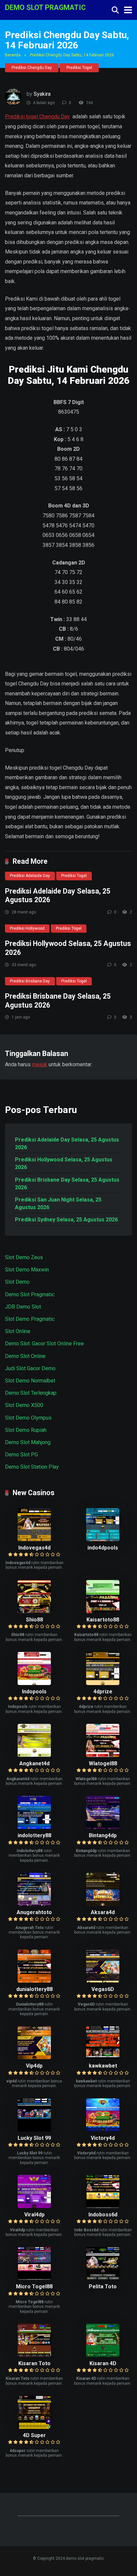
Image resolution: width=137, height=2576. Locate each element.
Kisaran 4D (103, 2363)
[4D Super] (34, 2427)
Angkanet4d (34, 1763)
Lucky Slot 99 (34, 2138)
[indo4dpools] (103, 1539)
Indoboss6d (103, 2215)
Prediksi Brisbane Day (30, 981)
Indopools (34, 1692)
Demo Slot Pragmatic (30, 1294)
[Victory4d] (103, 2130)
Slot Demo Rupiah (26, 1430)
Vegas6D (103, 1989)
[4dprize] (103, 1683)
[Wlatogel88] (103, 1755)
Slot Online (18, 1331)
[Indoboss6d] (103, 2206)
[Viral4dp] (34, 2206)
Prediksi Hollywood (27, 928)
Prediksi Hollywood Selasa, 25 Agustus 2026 (64, 1163)
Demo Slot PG (21, 1455)
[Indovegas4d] (34, 1539)
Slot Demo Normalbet (30, 1381)
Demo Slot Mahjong (28, 1442)
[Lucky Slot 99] (34, 2130)
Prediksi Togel (79, 68)
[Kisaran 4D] (103, 2355)
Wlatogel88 (103, 1763)
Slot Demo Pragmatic (30, 1319)
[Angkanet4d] (34, 1755)
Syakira (42, 94)
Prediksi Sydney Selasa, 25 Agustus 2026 (66, 1220)
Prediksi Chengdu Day (32, 68)
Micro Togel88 (34, 2286)
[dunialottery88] (34, 1981)
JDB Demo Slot (23, 1307)
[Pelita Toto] (103, 2278)
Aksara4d (103, 1912)
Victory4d (103, 2138)
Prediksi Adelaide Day (30, 876)
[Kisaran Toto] (34, 2355)
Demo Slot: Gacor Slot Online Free (44, 1344)
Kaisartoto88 (103, 1620)
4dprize (103, 1692)
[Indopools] (34, 1683)
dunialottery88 (34, 1989)
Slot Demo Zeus (24, 1257)
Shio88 (34, 1620)
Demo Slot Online (25, 1356)
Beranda (13, 55)
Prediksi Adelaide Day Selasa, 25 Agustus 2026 (67, 1143)
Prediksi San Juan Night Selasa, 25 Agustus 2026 (58, 1203)
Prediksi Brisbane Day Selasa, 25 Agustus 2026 (67, 1184)
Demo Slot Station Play (32, 1467)
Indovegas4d (34, 1548)
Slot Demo (17, 1282)
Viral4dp (34, 2215)
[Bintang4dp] (103, 1827)
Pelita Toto (103, 2286)
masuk (40, 1064)
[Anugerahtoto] (34, 1904)
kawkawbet (103, 2066)
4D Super (34, 2435)
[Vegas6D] (103, 1981)
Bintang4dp (103, 1835)
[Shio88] (34, 1611)
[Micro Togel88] (34, 2278)
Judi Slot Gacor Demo (30, 1368)
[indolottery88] (34, 1827)
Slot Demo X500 (24, 1405)
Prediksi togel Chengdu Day (37, 117)
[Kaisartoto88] (103, 1611)
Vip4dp (34, 2066)
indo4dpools (103, 1548)
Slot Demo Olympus (28, 1418)
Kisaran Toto (34, 2363)
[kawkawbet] (103, 2057)
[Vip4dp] (34, 2057)
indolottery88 (34, 1835)
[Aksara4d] (103, 1904)
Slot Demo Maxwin (27, 1270)
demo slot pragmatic (45, 7)
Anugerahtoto (34, 1912)
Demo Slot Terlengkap (31, 1393)
